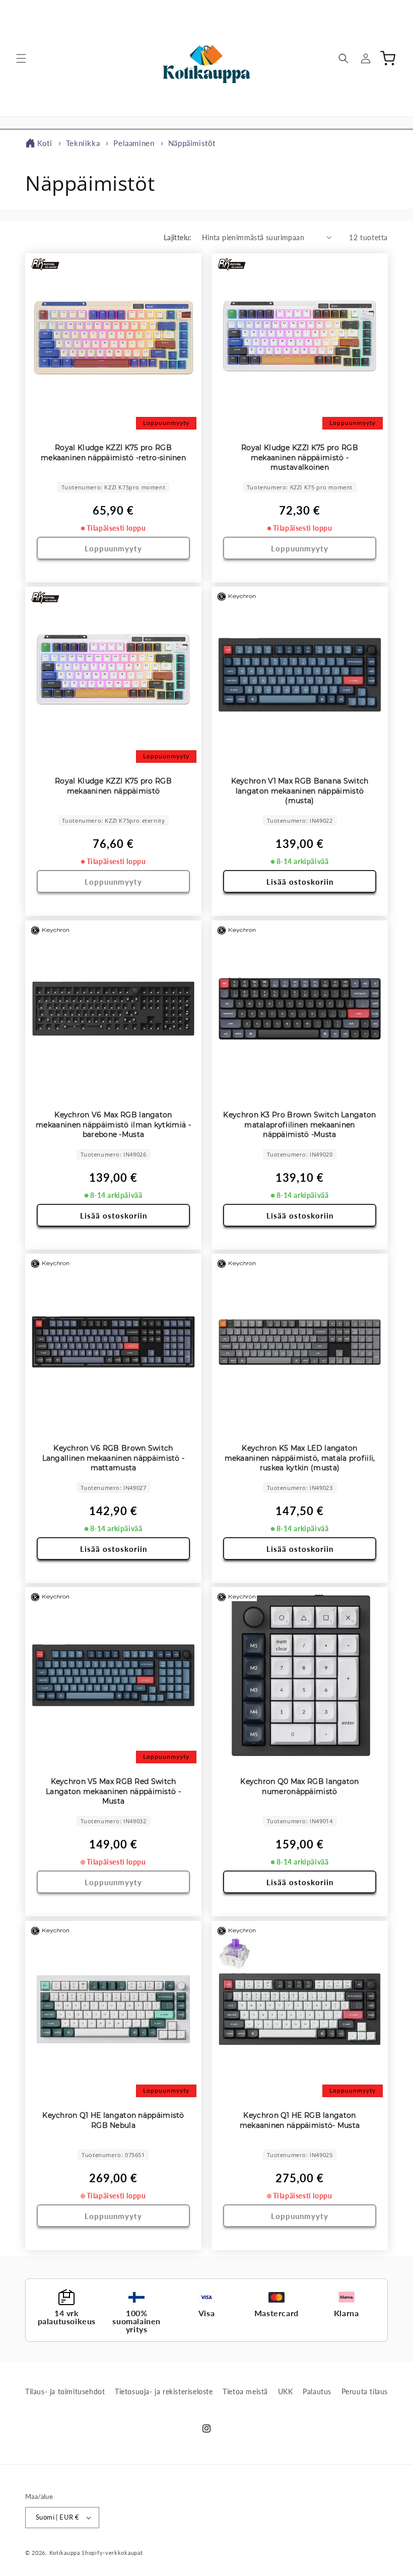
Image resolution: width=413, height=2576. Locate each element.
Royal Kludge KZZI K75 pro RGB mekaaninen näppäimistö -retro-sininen (113, 453)
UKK (286, 2391)
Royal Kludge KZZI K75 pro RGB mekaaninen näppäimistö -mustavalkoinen (300, 457)
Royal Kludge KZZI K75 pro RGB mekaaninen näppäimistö (113, 786)
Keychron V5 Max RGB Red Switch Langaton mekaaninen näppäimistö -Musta (113, 1791)
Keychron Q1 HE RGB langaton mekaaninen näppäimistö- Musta (300, 2120)
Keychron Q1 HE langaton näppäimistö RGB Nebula (113, 2120)
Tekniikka (84, 143)
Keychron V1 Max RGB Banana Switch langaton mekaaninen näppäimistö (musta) (300, 791)
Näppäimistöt (192, 143)
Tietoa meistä (245, 2391)
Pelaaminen (135, 143)
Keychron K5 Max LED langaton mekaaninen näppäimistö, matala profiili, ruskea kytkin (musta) (300, 1458)
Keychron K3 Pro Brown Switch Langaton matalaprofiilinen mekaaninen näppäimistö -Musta (299, 1125)
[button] (21, 58)
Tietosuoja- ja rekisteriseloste (164, 2391)
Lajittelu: (178, 237)
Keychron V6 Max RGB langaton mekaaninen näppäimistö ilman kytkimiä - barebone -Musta (113, 1125)
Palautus (317, 2391)
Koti (45, 143)
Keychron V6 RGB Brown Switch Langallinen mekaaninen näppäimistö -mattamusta (114, 1458)
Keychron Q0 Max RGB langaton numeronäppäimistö (299, 1786)
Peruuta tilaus (365, 2391)
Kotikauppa (65, 2553)
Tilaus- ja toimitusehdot (65, 2391)
